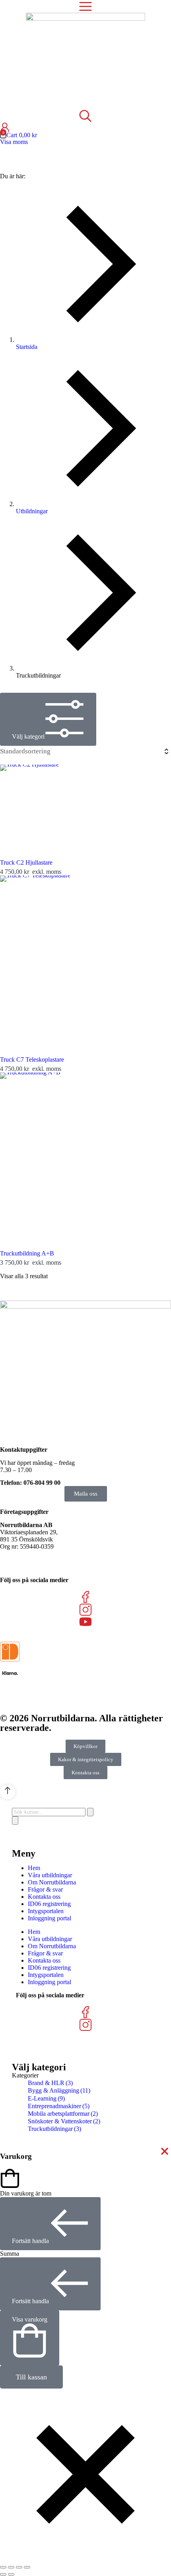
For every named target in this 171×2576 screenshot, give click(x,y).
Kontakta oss (85, 1773)
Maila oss (86, 1494)
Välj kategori (28, 736)
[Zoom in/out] (27, 2567)
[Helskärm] (19, 2567)
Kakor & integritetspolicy (86, 1759)
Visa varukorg (30, 2319)
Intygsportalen (46, 1911)
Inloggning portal (50, 1918)
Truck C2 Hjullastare (26, 862)
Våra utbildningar (50, 1875)
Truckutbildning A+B (27, 1253)
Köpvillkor (85, 1746)
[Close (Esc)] (3, 2567)
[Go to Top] (8, 1792)
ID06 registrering (49, 1904)
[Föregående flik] (3, 2574)
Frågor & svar (45, 1889)
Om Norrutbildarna (52, 1882)
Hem (34, 1868)
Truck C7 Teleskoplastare (32, 1059)
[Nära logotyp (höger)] (11, 2574)
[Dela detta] (11, 2567)
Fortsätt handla (30, 2241)
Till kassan (31, 2377)
